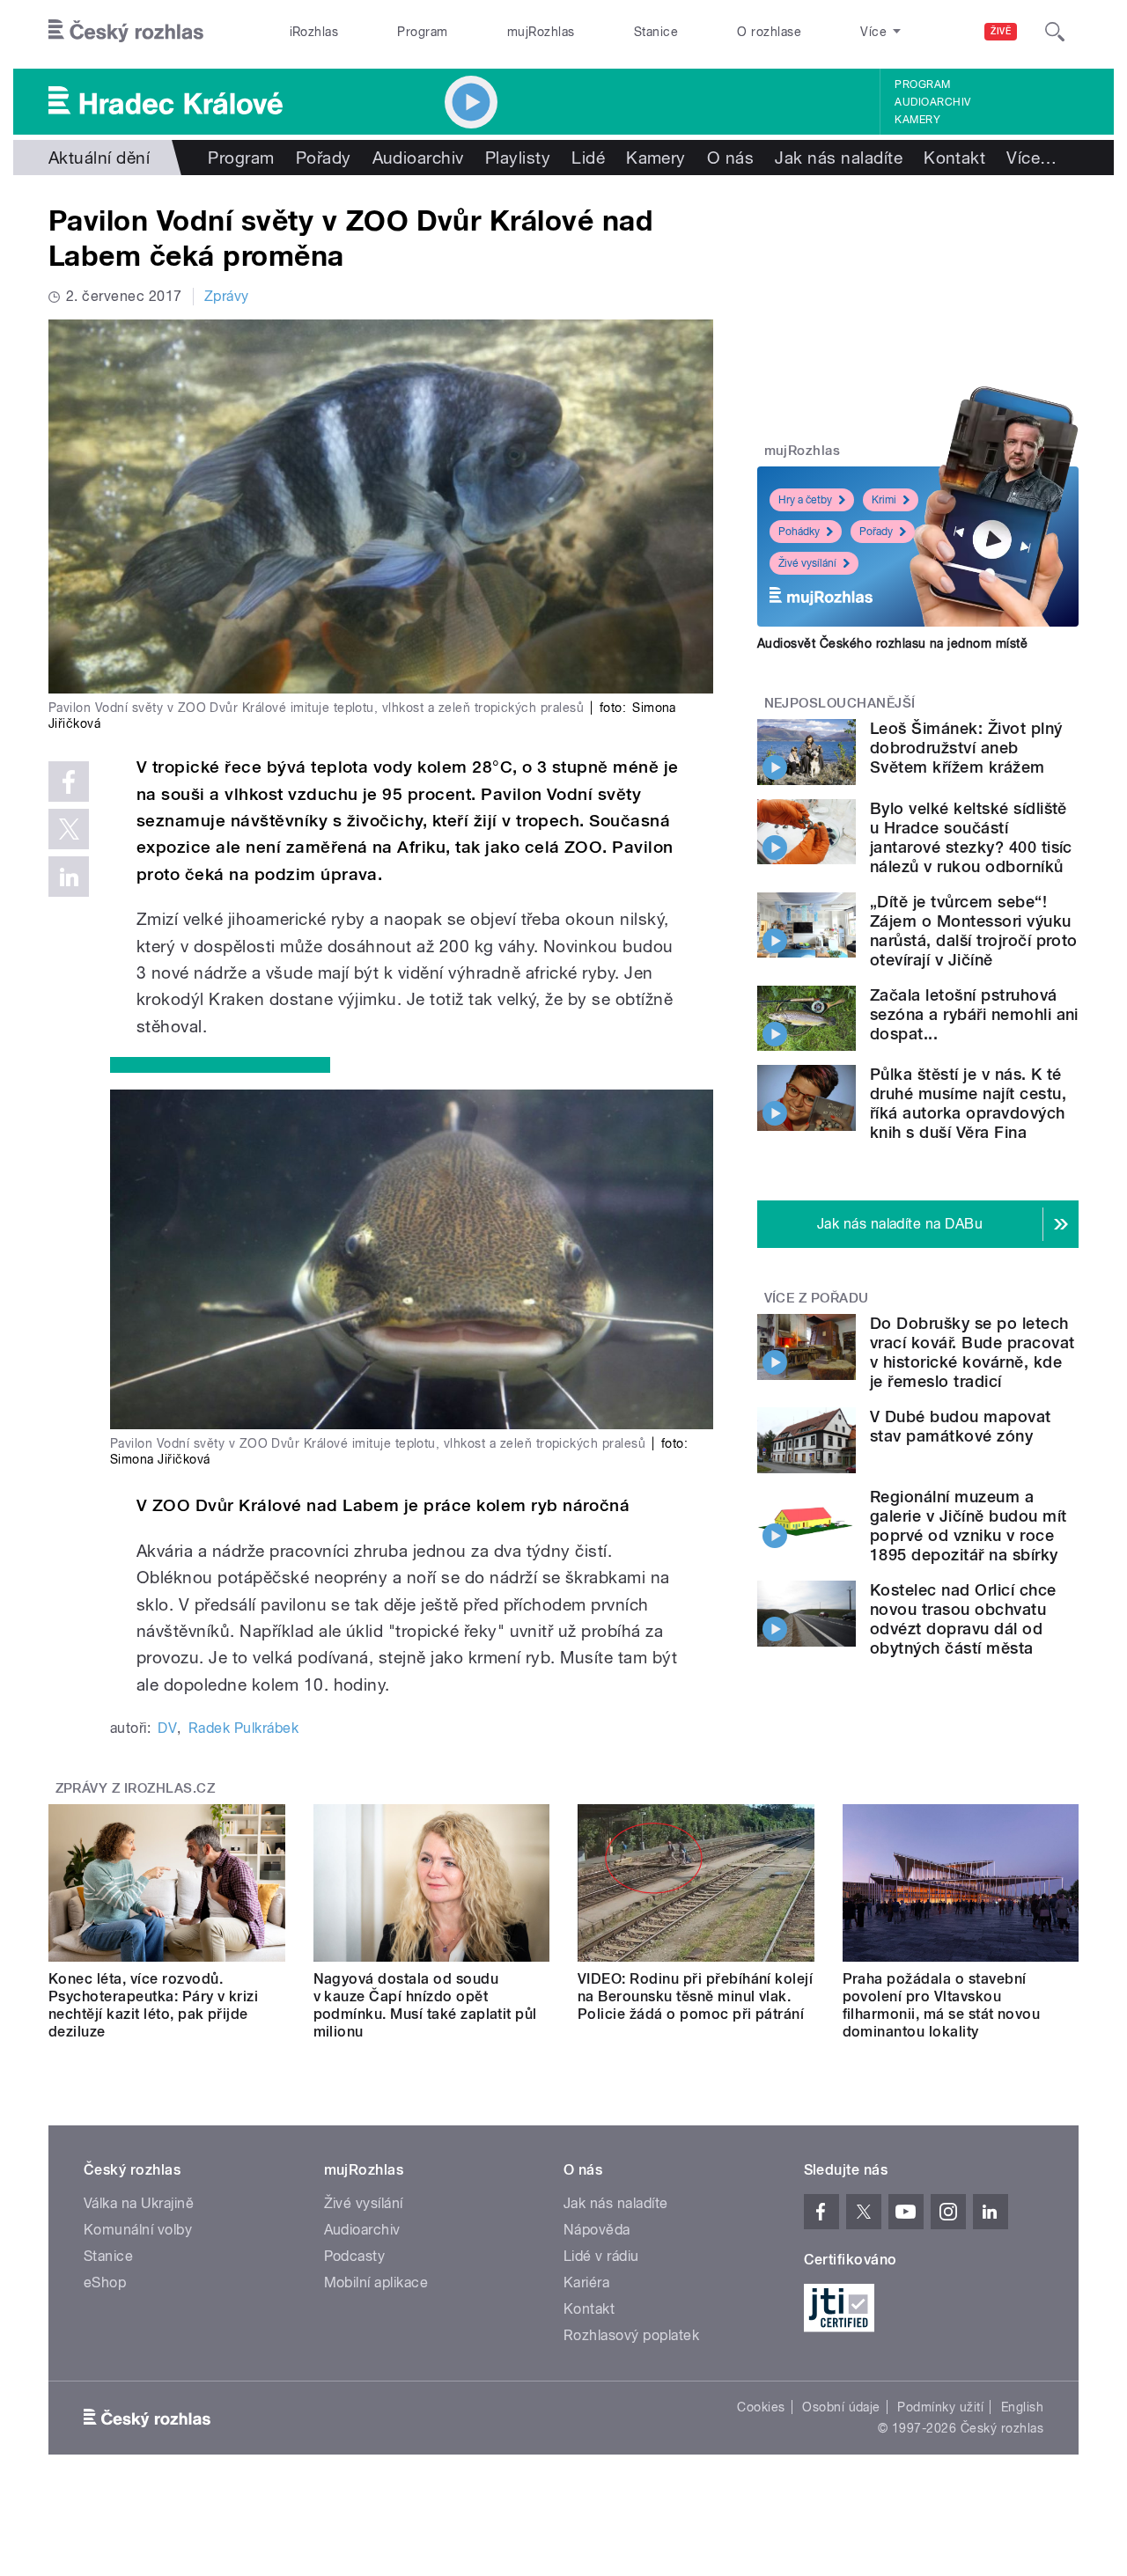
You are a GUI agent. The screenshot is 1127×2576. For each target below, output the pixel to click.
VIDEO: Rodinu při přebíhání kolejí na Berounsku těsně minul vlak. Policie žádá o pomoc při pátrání (695, 1996)
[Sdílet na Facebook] (69, 782)
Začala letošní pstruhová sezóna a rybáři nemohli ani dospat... (974, 1014)
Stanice (656, 32)
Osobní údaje (841, 2407)
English (1022, 2407)
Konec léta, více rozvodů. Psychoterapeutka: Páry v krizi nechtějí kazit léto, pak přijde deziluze (153, 2005)
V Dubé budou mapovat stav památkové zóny (961, 1426)
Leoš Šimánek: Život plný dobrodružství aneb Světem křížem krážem (966, 748)
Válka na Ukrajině (139, 2203)
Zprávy (227, 296)
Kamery (917, 120)
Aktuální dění (99, 158)
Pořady (324, 158)
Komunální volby (138, 2230)
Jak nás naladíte (839, 158)
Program (422, 32)
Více (1031, 158)
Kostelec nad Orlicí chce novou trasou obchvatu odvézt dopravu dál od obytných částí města (963, 1619)
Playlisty (518, 158)
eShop (105, 2282)
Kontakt (954, 158)
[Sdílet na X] (69, 829)
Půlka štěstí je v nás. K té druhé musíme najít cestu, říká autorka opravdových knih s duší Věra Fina (968, 1103)
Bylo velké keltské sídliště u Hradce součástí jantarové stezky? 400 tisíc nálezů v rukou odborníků (971, 837)
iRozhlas (314, 32)
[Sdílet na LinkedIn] (69, 877)
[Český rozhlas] (126, 32)
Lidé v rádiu (601, 2256)
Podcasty (355, 2256)
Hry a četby (805, 500)
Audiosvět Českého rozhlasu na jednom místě (892, 643)
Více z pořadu (817, 1298)
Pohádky (799, 532)
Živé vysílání (807, 563)
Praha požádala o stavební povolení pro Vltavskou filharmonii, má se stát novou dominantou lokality (942, 2005)
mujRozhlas (541, 32)
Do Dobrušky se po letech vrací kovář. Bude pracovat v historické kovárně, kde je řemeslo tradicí (972, 1352)
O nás (730, 158)
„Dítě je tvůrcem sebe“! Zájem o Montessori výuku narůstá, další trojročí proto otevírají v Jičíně (974, 931)
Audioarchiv (932, 102)
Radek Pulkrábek (243, 1728)
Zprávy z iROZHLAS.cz (136, 1788)
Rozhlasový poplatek (631, 2335)
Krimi (884, 500)
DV (167, 1728)
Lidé (588, 158)
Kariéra (586, 2282)
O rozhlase (769, 32)
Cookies (761, 2407)
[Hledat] (1055, 32)
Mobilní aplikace (376, 2282)
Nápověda (597, 2230)
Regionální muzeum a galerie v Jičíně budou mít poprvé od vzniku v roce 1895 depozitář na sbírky (968, 1526)
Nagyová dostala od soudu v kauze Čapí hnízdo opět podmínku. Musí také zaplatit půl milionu (425, 2005)
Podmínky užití (940, 2407)
